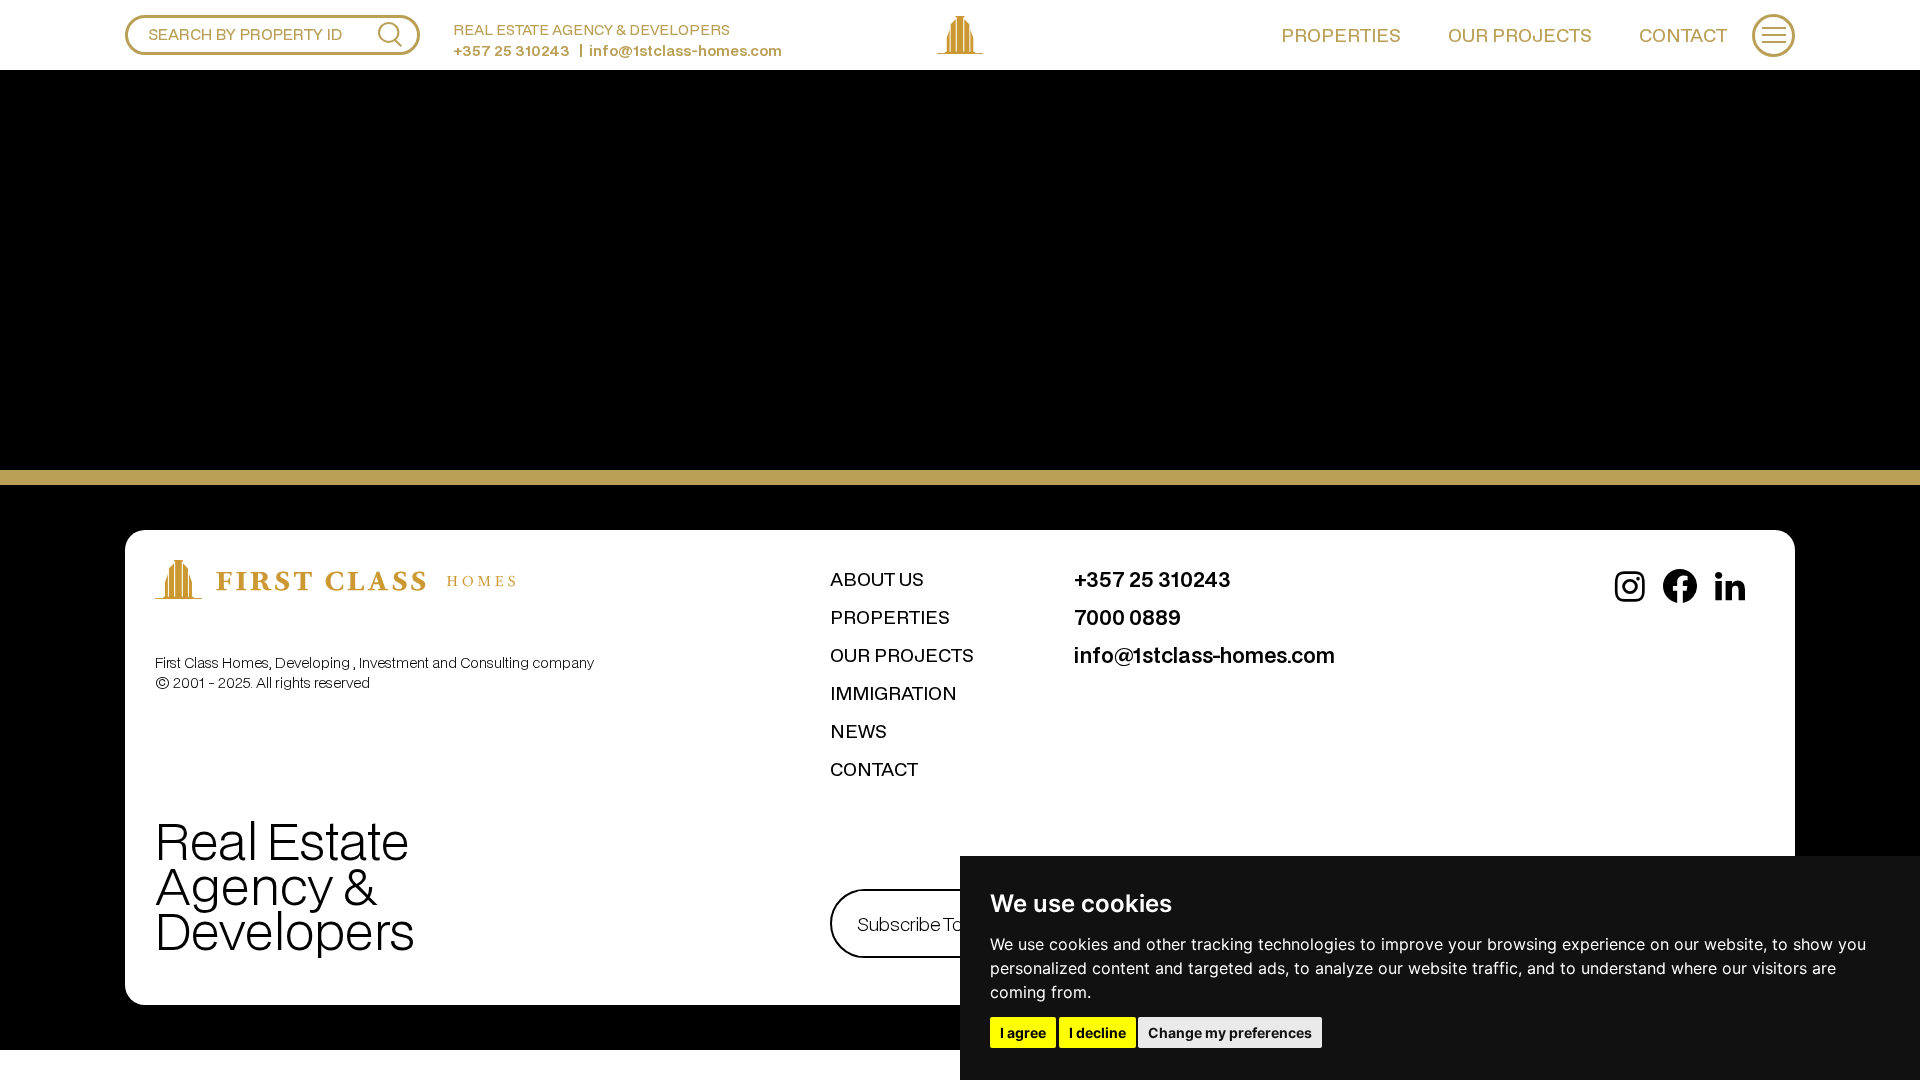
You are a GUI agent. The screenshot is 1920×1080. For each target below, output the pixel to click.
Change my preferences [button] (1230, 1032)
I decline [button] (1097, 1032)
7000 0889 (1127, 617)
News (858, 730)
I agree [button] (1023, 1032)
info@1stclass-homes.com (685, 50)
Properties (1341, 34)
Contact (1683, 34)
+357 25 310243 (511, 50)
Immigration (893, 692)
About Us (877, 578)
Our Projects (1520, 34)
